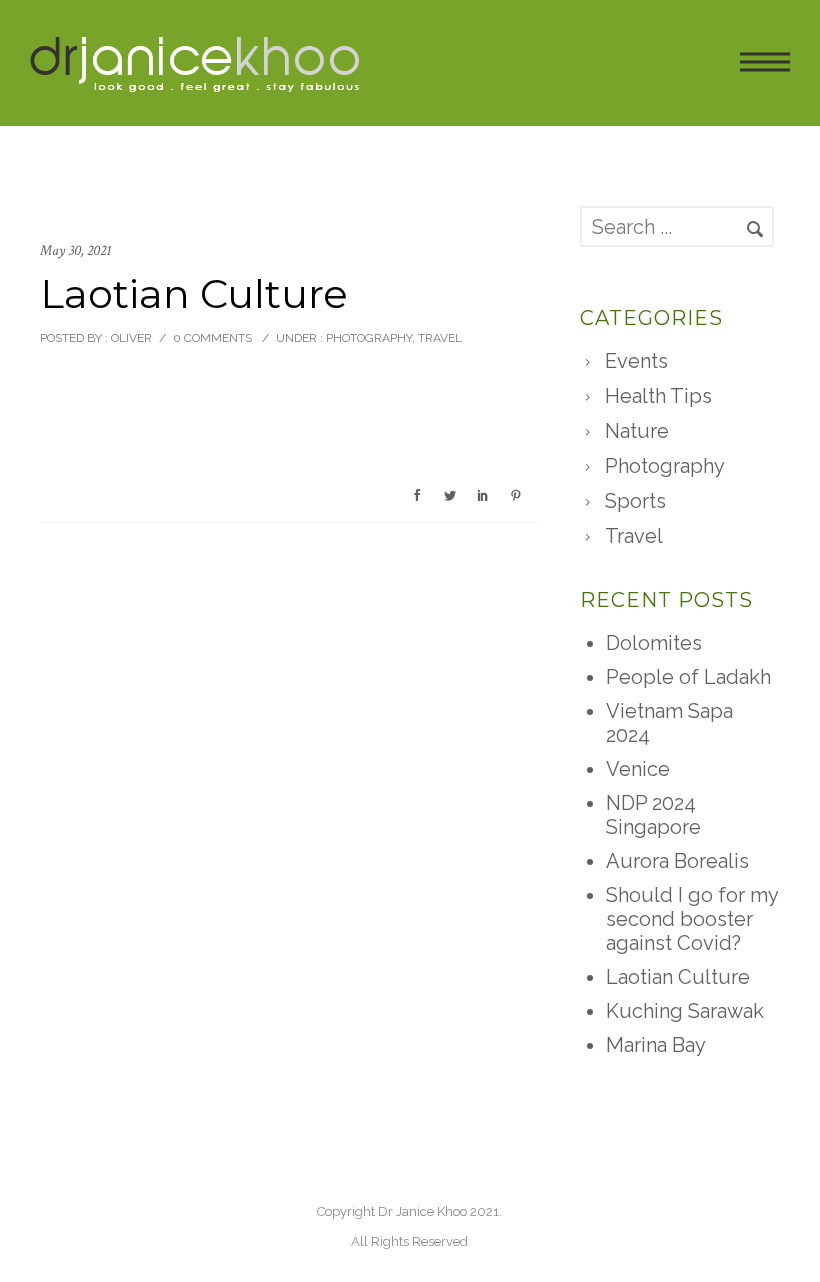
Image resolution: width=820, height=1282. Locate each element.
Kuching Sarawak (685, 1011)
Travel (440, 338)
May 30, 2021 (75, 250)
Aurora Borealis (677, 861)
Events (636, 361)
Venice (638, 769)
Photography (367, 338)
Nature (637, 431)
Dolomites (654, 643)
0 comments (212, 338)
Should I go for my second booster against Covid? (692, 919)
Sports (635, 501)
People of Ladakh (688, 677)
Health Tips (658, 396)
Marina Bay (656, 1045)
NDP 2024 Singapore (653, 815)
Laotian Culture (678, 977)
